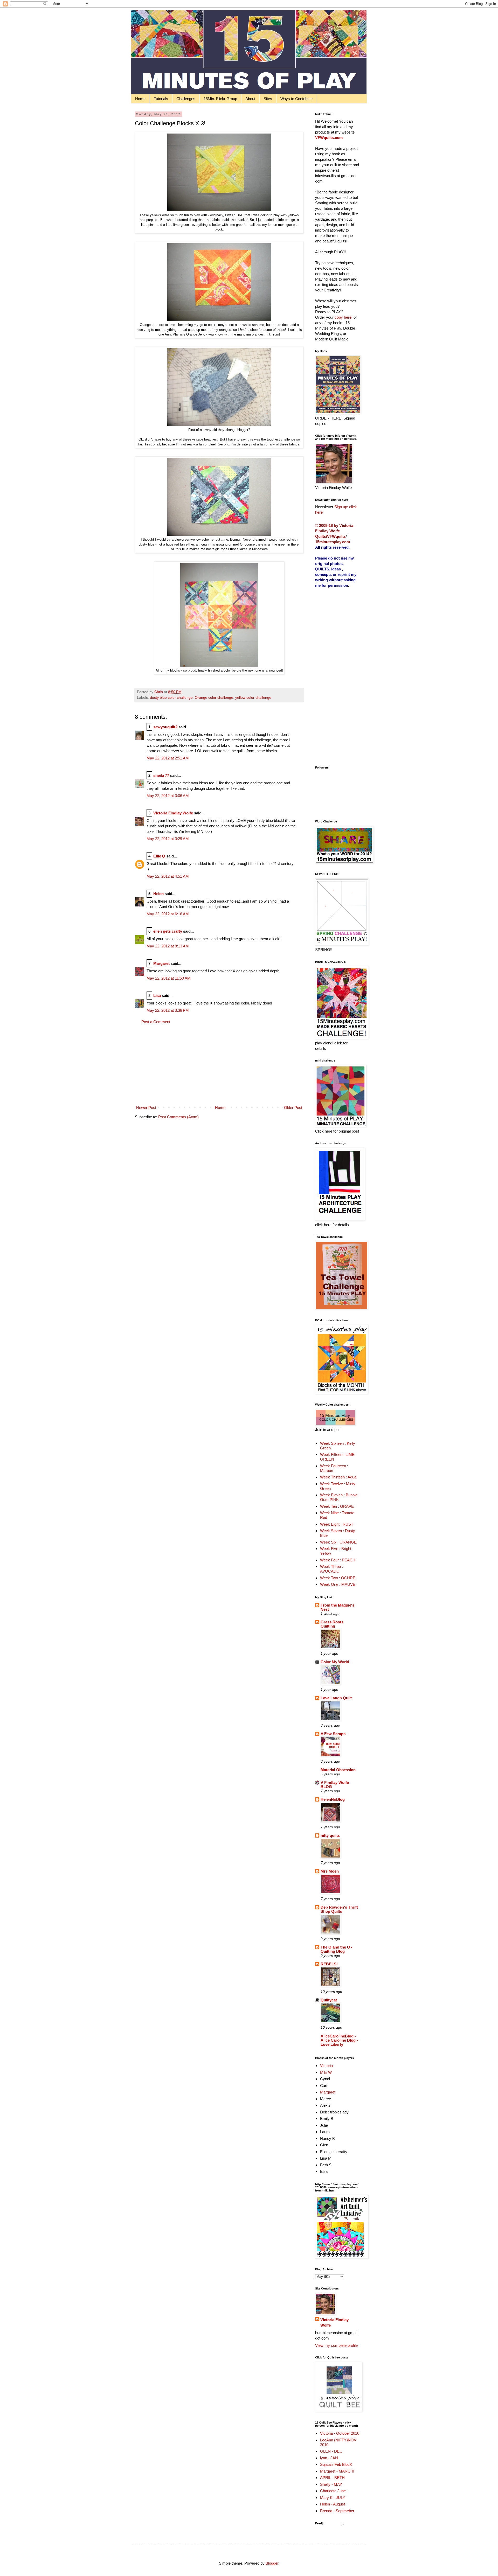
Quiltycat (329, 2000)
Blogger (272, 2563)
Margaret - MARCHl (337, 2471)
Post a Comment (156, 1022)
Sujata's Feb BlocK (336, 2464)
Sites (268, 99)
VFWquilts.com (329, 138)
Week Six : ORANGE (338, 1542)
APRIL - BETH (332, 2478)
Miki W (326, 2072)
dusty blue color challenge (171, 698)
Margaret (161, 963)
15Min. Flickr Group (220, 99)
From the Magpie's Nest (337, 1607)
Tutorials (161, 99)
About (250, 99)
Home (140, 99)
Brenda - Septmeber (337, 2511)
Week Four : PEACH (338, 1560)
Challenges (186, 99)
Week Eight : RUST (337, 1524)
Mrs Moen (330, 1871)
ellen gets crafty (168, 931)
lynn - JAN (329, 2458)
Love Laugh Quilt (336, 1698)
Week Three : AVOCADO (331, 1569)
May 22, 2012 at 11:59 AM (169, 978)
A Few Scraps (333, 1734)
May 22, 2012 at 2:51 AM (168, 758)
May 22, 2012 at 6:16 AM (168, 914)
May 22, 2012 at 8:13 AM (168, 946)
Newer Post (146, 1108)
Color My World (335, 1662)
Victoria (326, 2066)
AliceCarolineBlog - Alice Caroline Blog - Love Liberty (339, 2040)
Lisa (157, 996)
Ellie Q (159, 856)
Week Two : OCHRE (338, 1578)
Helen (158, 894)
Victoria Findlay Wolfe (173, 813)
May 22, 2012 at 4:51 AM (168, 876)
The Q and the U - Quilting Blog (336, 1949)
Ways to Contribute (296, 99)
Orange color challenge (214, 698)
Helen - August (333, 2504)
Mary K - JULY (333, 2498)
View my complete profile (336, 2345)
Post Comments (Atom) (178, 1117)
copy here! (344, 317)
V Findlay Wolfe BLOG (335, 1785)
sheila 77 (161, 775)
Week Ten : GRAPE (337, 1506)
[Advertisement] (219, 1065)
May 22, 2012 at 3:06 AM (168, 796)
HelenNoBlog (333, 1799)
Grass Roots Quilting (332, 1624)
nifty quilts (330, 1835)
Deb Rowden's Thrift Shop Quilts (339, 1909)
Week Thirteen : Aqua (338, 1477)
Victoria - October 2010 (340, 2433)
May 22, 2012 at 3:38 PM (168, 1010)
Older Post (293, 1108)
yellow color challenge (253, 698)
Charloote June (333, 2491)
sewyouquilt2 (165, 727)
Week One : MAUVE (338, 1584)
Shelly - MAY (331, 2484)
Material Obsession (338, 1770)
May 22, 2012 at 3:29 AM (168, 839)
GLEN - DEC (331, 2451)
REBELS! (329, 1964)
